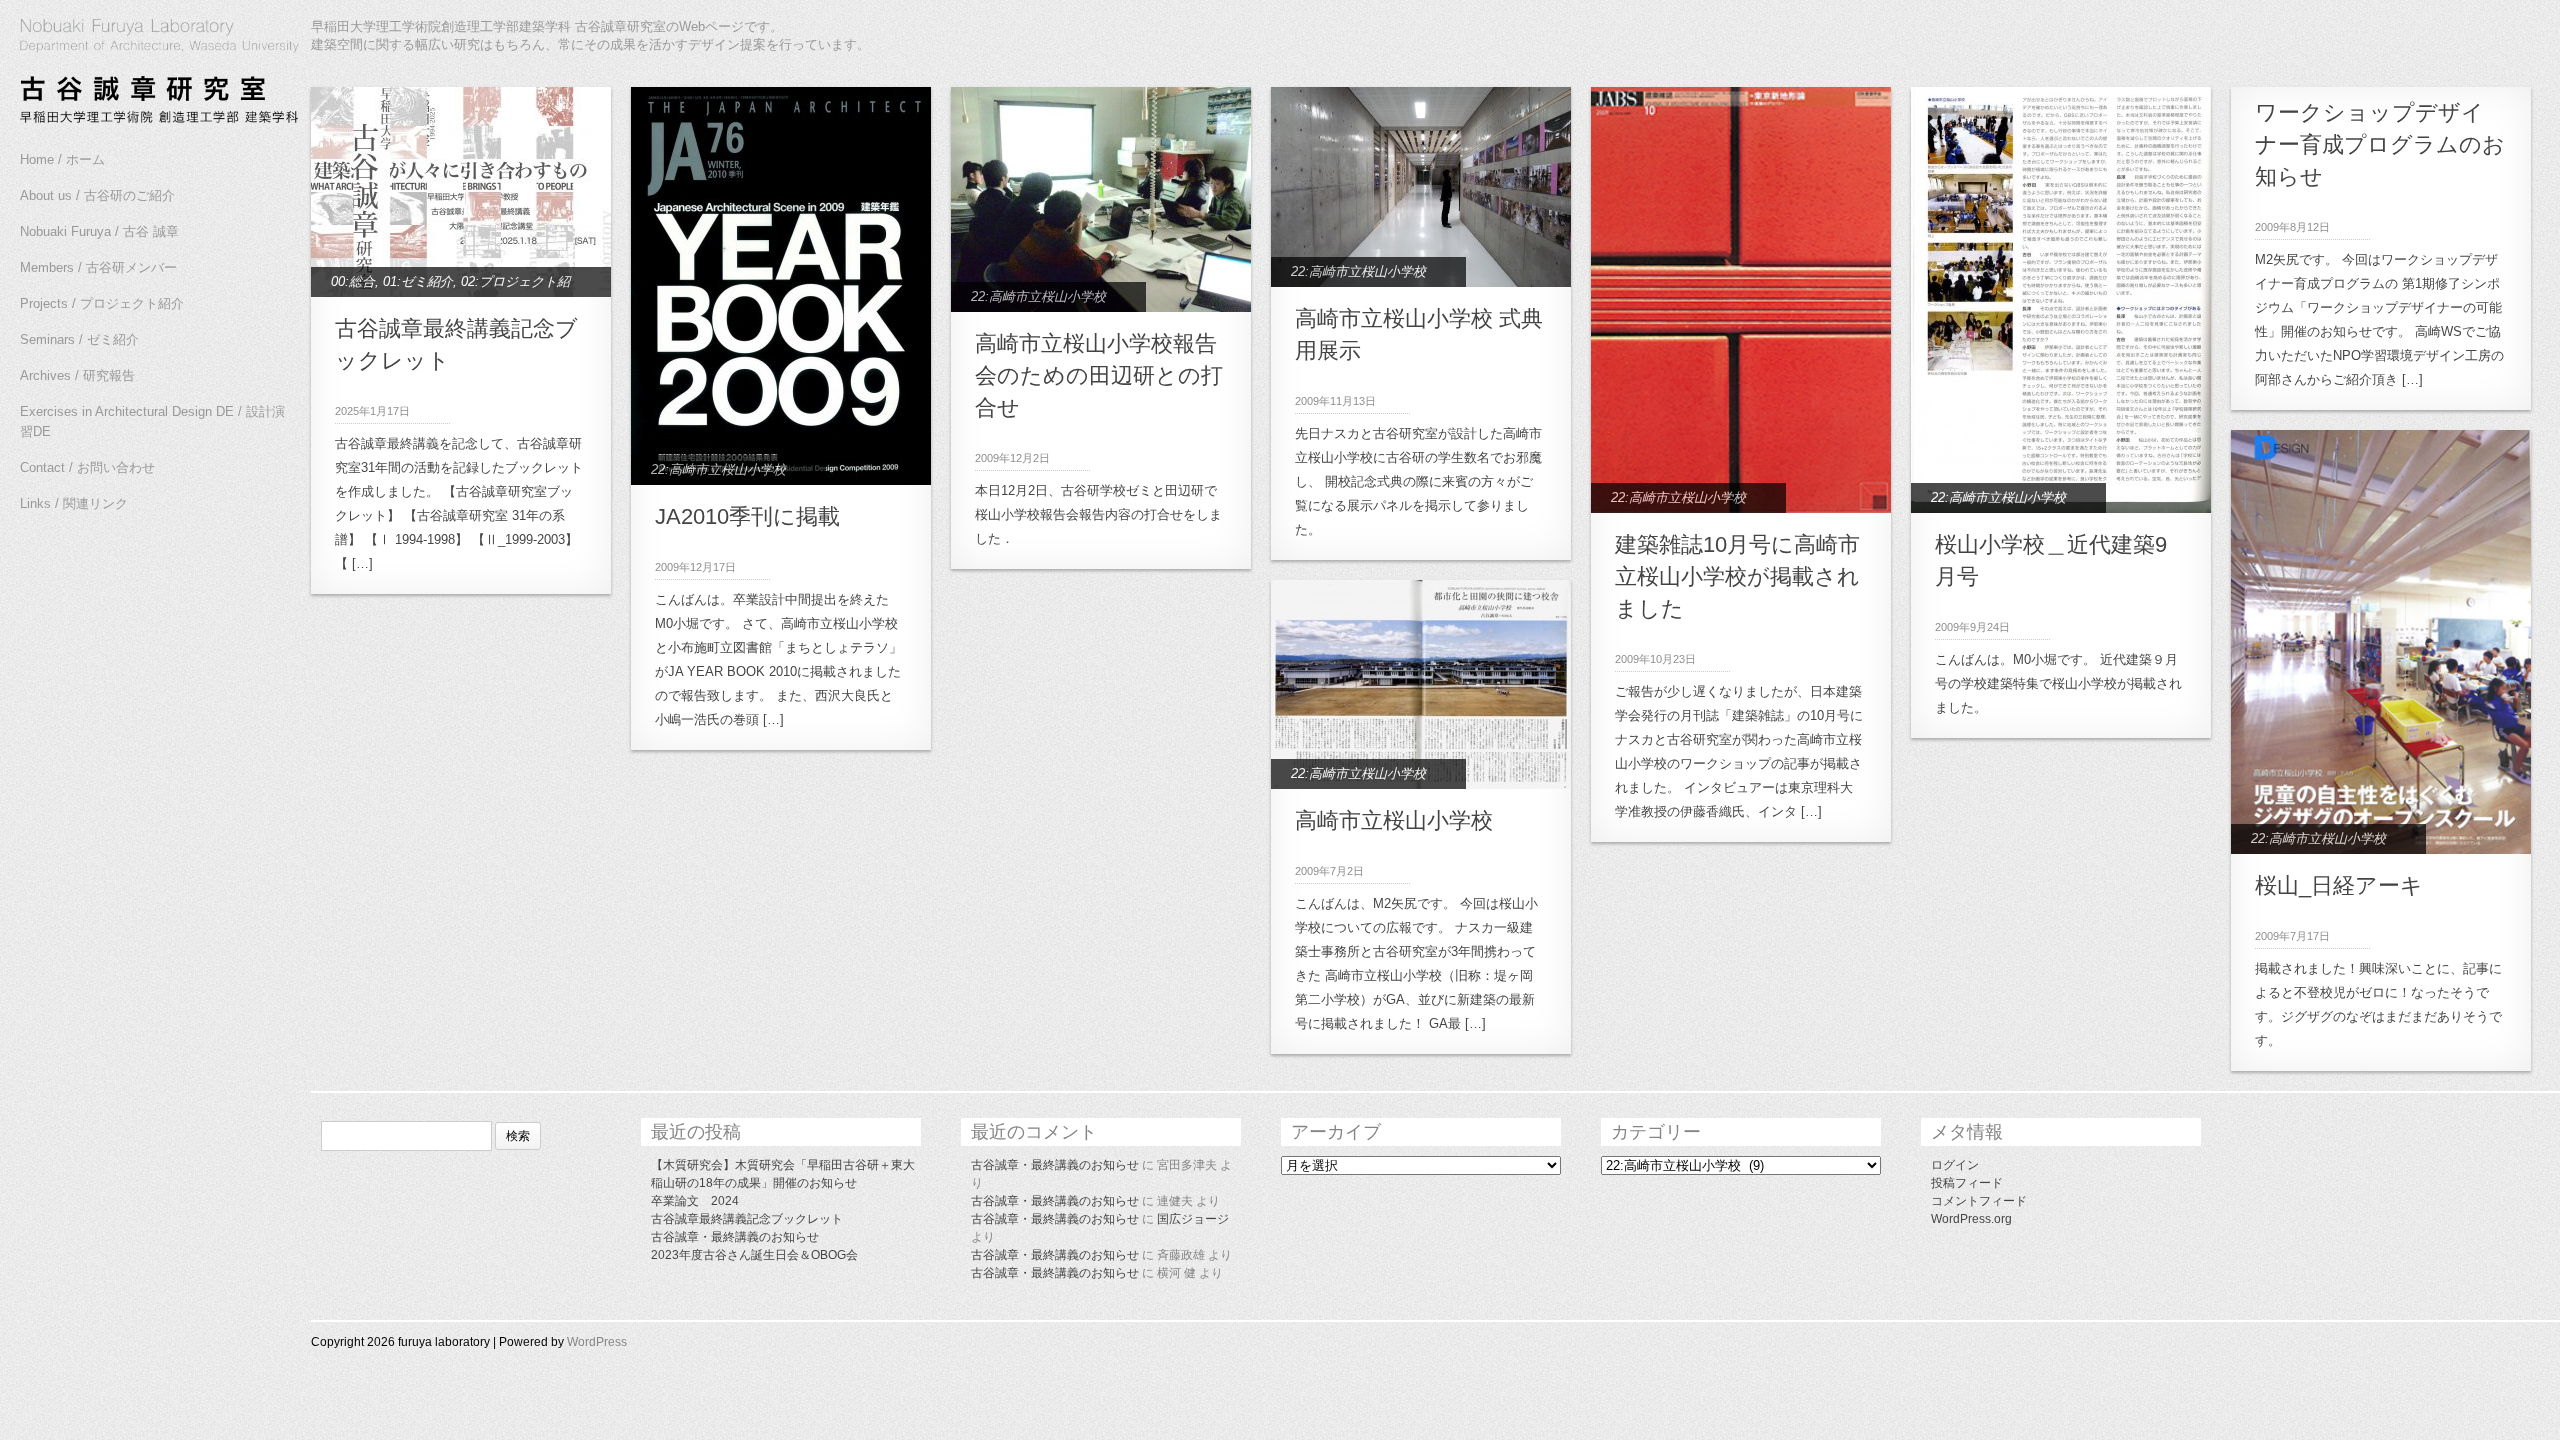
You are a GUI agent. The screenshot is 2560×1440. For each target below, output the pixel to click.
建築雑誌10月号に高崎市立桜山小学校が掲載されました (1737, 576)
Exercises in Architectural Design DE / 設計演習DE (152, 421)
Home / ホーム (62, 159)
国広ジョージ (1193, 1219)
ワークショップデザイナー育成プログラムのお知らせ (2380, 144)
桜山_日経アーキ (2339, 885)
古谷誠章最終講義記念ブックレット (747, 1219)
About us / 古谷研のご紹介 (97, 195)
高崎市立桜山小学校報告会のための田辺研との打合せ (1099, 375)
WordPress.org (1971, 1219)
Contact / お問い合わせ (87, 467)
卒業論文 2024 (695, 1201)
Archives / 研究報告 (77, 375)
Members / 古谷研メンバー (98, 267)
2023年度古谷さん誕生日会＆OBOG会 (754, 1255)
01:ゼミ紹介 (418, 281)
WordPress (597, 1342)
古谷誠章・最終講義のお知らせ (735, 1237)
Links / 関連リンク (74, 503)
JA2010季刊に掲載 (747, 516)
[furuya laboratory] (150, 74)
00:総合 (353, 281)
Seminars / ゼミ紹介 (79, 339)
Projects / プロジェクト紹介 (102, 303)
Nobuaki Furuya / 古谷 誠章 (99, 231)
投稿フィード (1967, 1183)
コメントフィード (1979, 1201)
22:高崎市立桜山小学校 (718, 469)
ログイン (1955, 1165)
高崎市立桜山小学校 (1394, 820)
